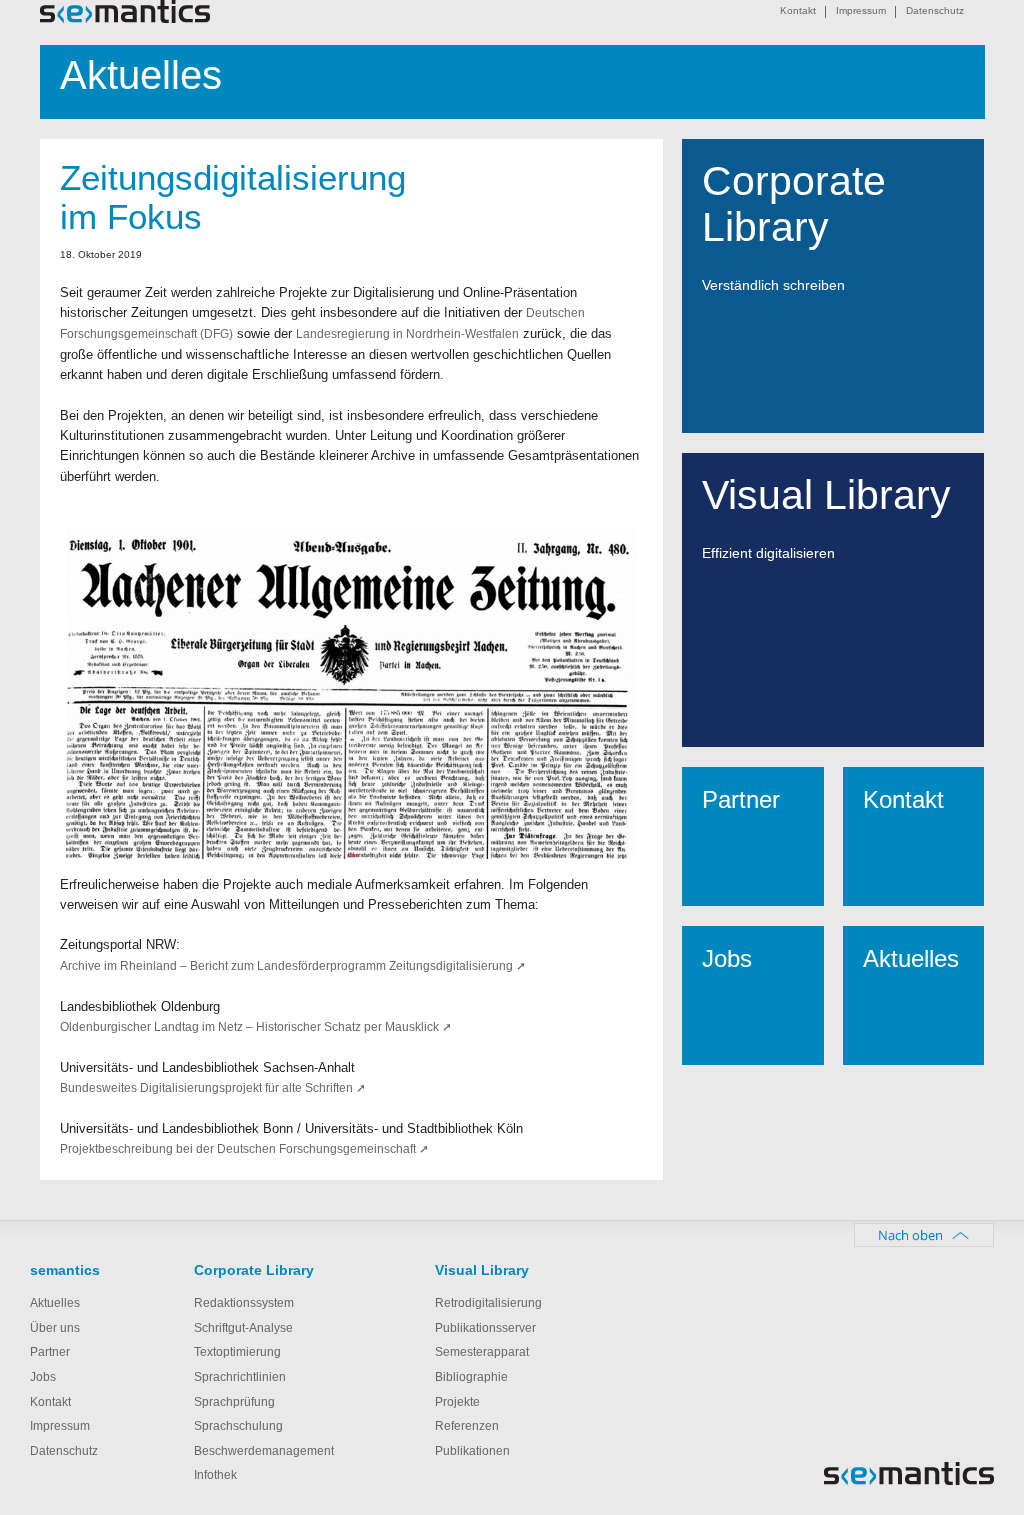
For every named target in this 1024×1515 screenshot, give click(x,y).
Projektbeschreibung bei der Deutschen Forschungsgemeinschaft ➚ (244, 1149)
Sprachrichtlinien (240, 1377)
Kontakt (798, 10)
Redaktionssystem (244, 1303)
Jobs (43, 1377)
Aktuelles (55, 1303)
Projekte (457, 1402)
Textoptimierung (237, 1352)
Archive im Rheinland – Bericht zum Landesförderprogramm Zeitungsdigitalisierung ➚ (293, 966)
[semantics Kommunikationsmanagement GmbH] (125, 18)
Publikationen (472, 1451)
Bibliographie (471, 1377)
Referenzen (467, 1426)
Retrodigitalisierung (488, 1303)
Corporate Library (254, 1270)
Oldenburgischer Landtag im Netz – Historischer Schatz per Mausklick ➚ (256, 1027)
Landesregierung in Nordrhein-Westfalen (407, 334)
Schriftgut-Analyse (243, 1328)
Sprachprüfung (234, 1402)
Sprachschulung (238, 1426)
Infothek (215, 1475)
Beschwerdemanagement (264, 1451)
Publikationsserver (485, 1328)
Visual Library (482, 1270)
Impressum (861, 10)
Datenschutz (935, 10)
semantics (65, 1270)
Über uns (55, 1328)
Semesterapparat (482, 1352)
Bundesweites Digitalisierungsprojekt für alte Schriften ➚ (213, 1088)
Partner (50, 1352)
